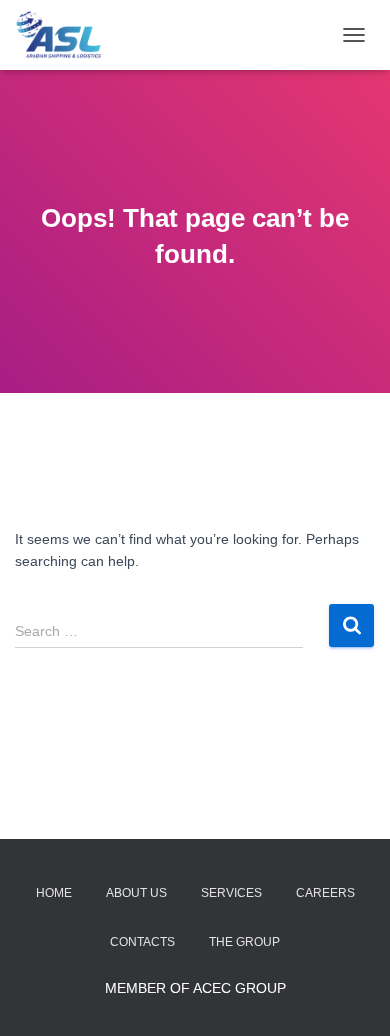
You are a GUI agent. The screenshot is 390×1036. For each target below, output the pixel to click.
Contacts (142, 942)
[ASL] (66, 35)
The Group (244, 942)
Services (231, 893)
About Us (136, 893)
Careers (325, 893)
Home (54, 893)
